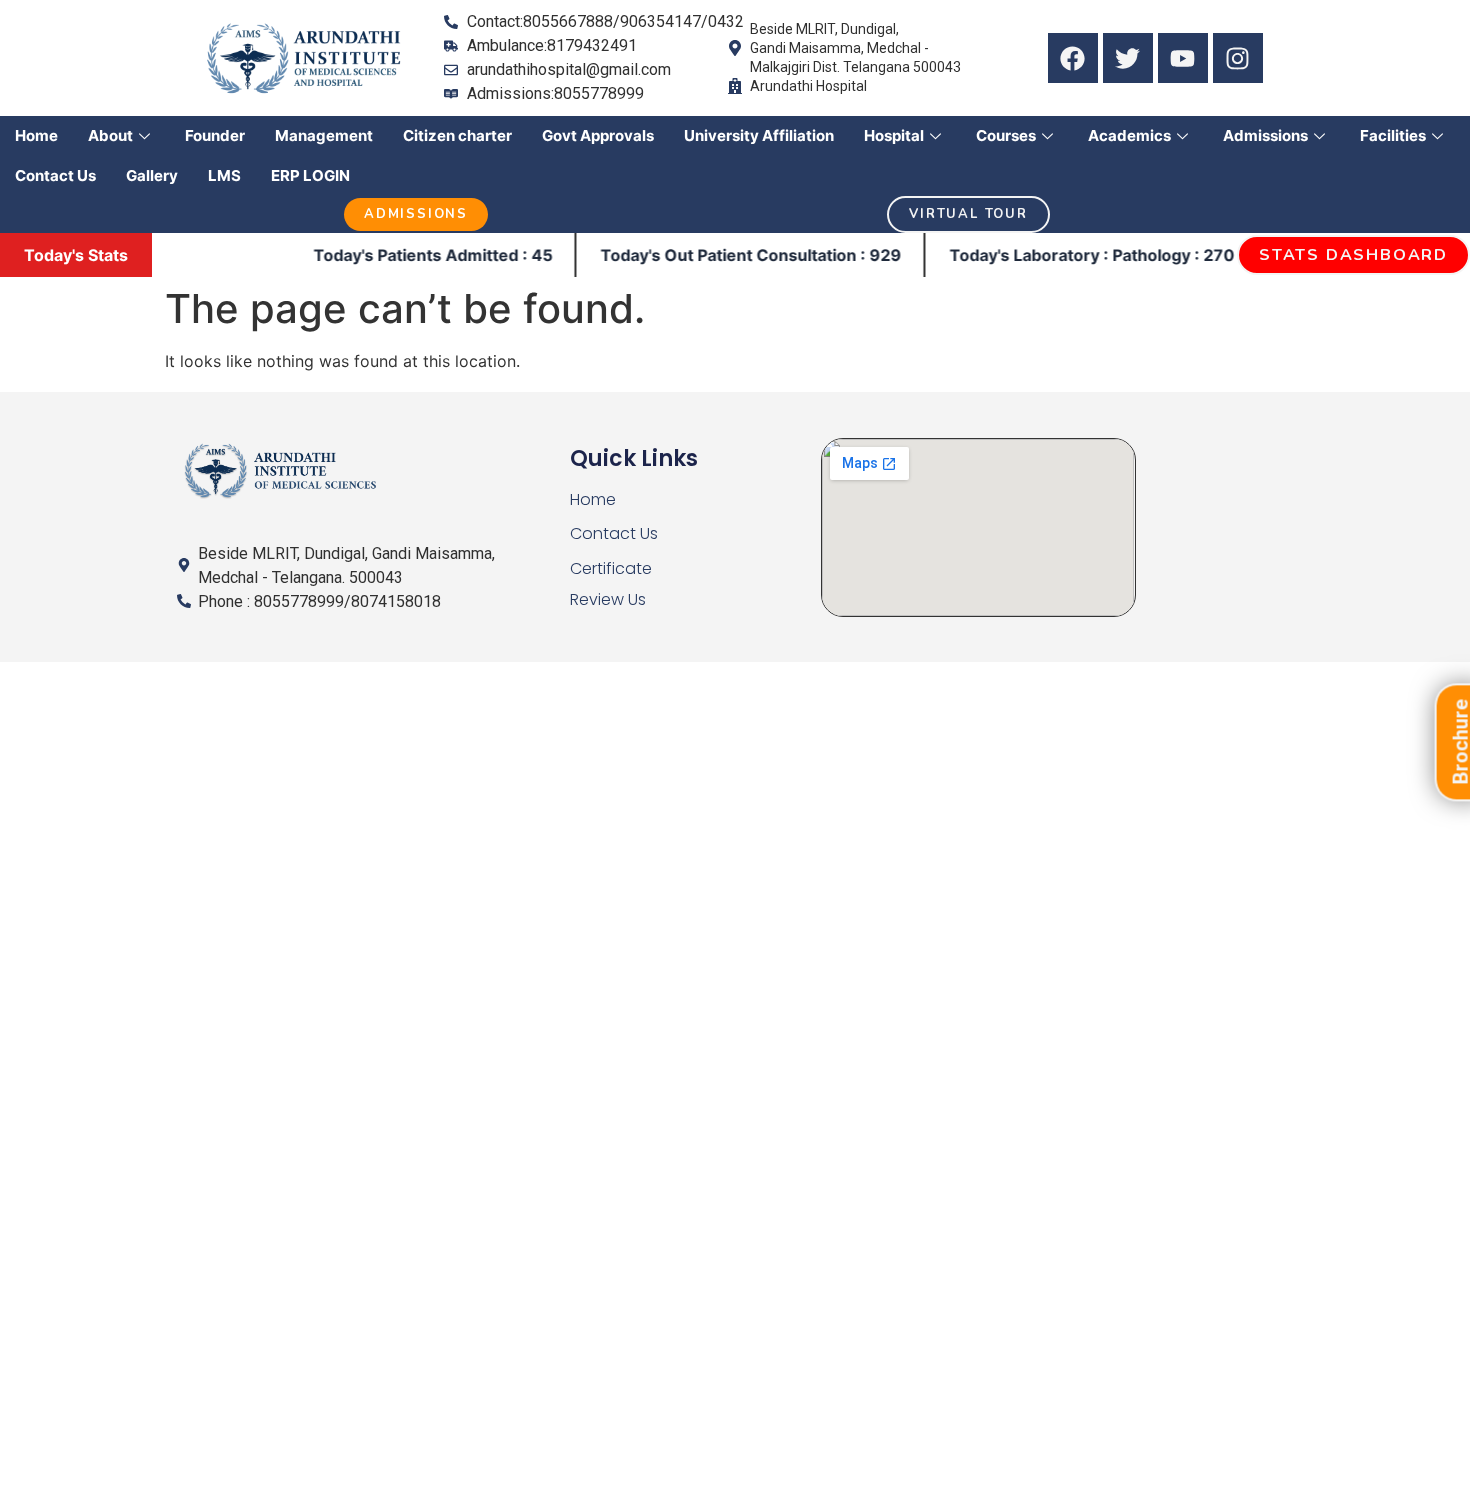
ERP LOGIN (310, 175)
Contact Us (55, 175)
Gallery (152, 175)
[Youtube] (1183, 58)
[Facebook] (1073, 58)
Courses (1006, 135)
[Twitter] (1128, 58)
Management (324, 135)
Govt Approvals (598, 135)
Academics (1129, 135)
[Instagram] (1238, 58)
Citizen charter (457, 135)
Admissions (1265, 135)
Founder (215, 135)
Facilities (1393, 135)
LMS (224, 175)
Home (36, 135)
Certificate (611, 568)
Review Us (608, 599)
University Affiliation (759, 135)
